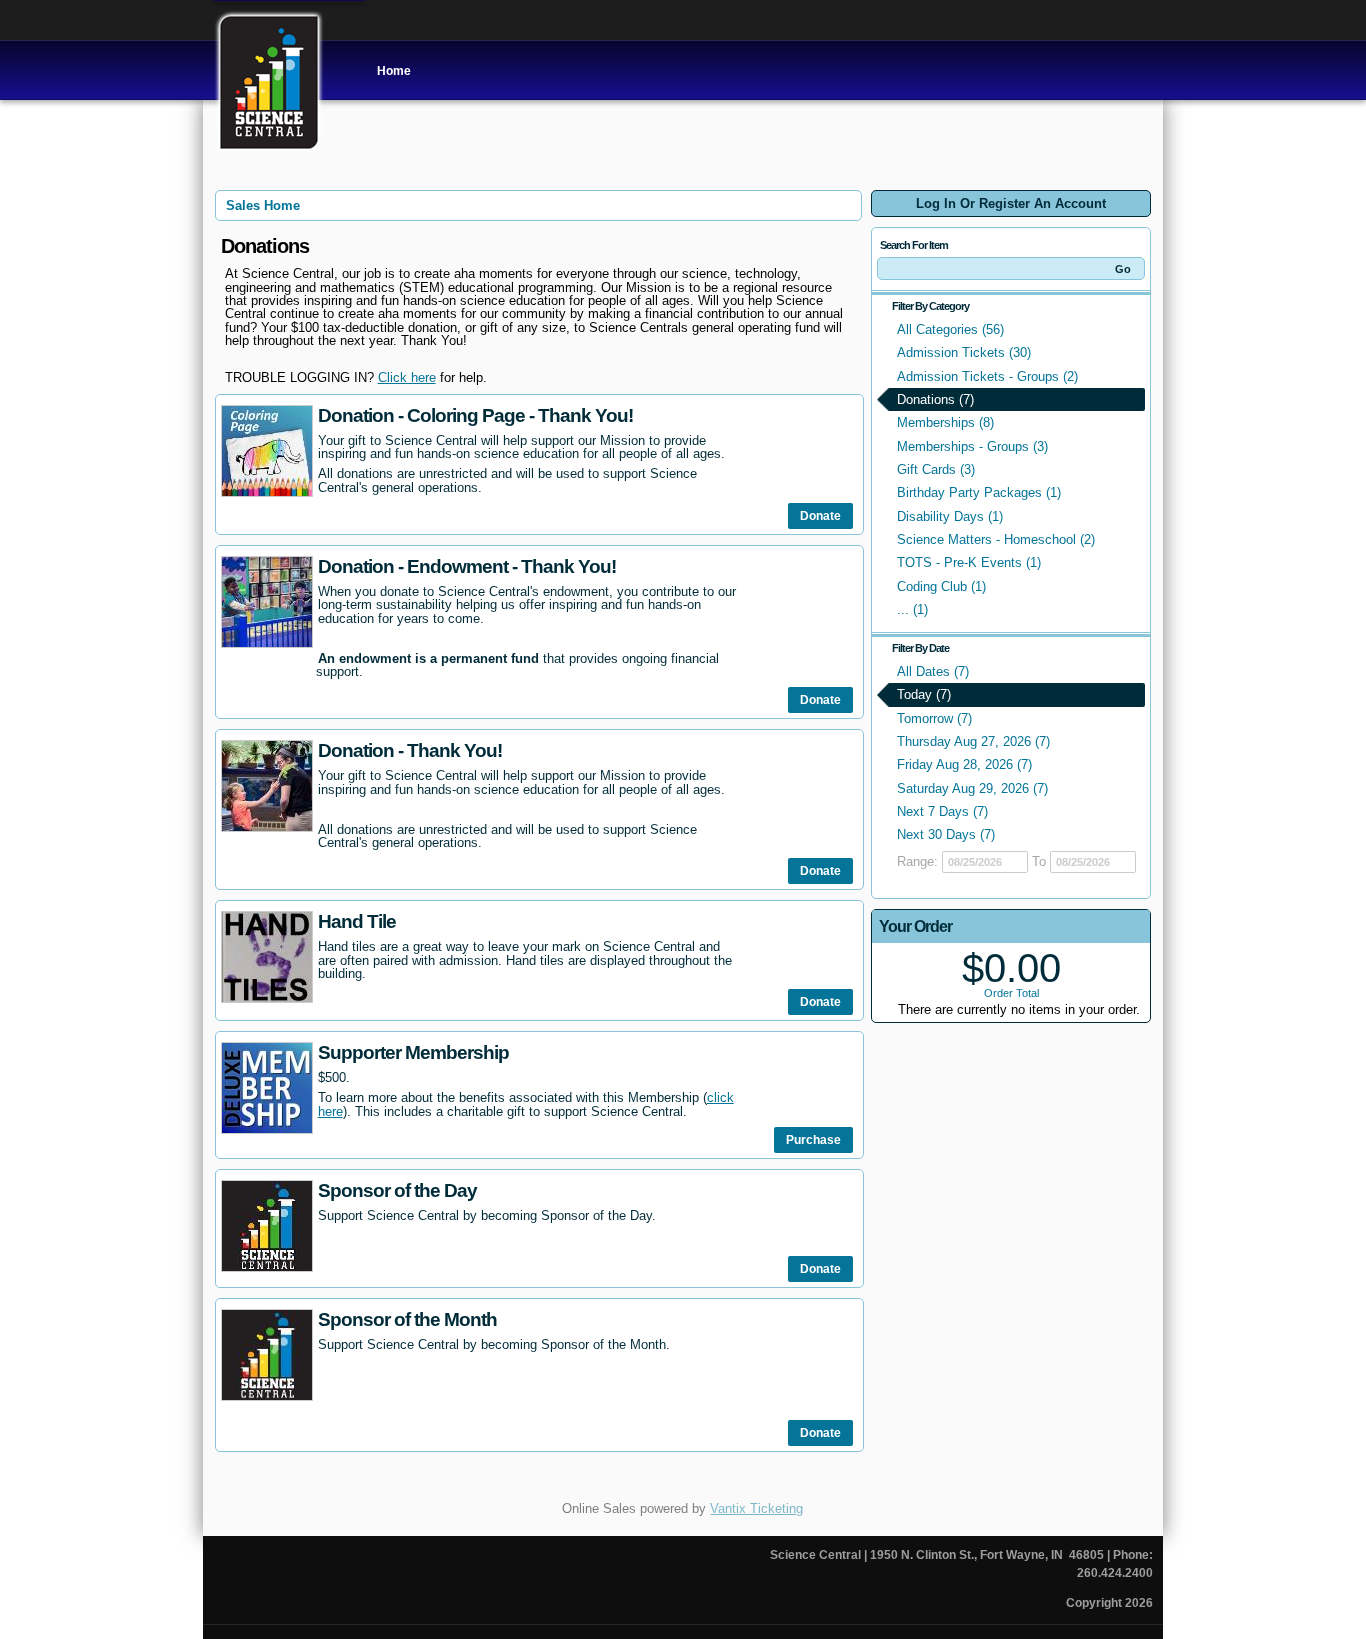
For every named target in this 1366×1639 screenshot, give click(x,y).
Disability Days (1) (950, 516)
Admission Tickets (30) (964, 352)
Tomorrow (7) (934, 718)
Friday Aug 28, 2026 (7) (964, 764)
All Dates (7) (933, 671)
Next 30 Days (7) (946, 834)
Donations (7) (935, 399)
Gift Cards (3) (936, 469)
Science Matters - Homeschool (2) (996, 539)
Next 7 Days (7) (942, 811)
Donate (820, 516)
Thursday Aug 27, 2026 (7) (973, 741)
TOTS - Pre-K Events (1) (969, 562)
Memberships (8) (945, 422)
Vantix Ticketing (756, 1508)
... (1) (912, 609)
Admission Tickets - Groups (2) (987, 376)
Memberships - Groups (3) (972, 446)
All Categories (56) (950, 329)
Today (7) (924, 694)
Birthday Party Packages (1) (979, 492)
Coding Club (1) (941, 586)
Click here (407, 377)
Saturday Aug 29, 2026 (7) (972, 788)
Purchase (813, 1140)
